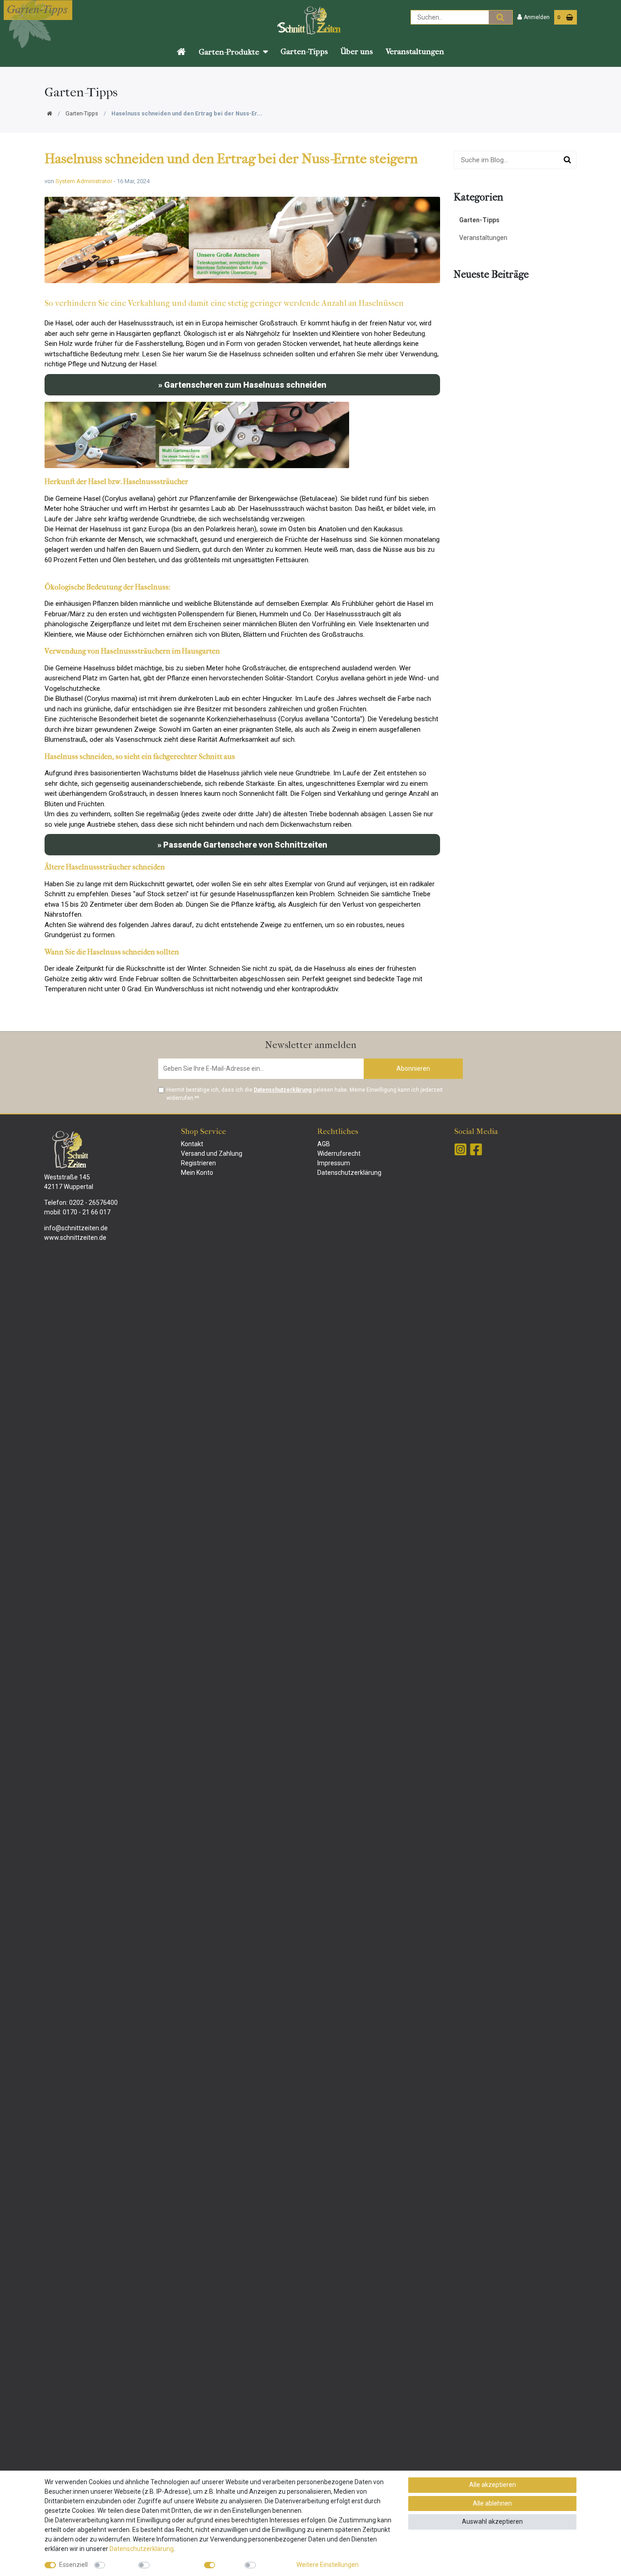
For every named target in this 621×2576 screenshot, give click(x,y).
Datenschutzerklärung (349, 1173)
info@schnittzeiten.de (76, 1228)
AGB (324, 1144)
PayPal (228, 2565)
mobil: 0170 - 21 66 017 (77, 1212)
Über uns (357, 52)
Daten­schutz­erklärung (142, 2549)
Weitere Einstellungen (328, 2565)
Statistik (120, 2565)
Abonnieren (413, 1068)
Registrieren (198, 1163)
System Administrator (84, 181)
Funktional (274, 2565)
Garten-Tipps (304, 52)
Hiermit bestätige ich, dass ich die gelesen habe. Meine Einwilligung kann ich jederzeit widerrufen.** (305, 1094)
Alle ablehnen (492, 2503)
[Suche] (500, 17)
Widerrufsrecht (339, 1153)
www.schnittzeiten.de (75, 1238)
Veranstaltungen (415, 52)
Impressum (334, 1163)
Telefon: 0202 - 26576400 (81, 1203)
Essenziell (73, 2565)
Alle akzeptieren (493, 2485)
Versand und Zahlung (212, 1153)
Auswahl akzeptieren (492, 2521)
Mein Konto (197, 1173)
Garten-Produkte (229, 52)
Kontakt (192, 1144)
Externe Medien (175, 2565)
